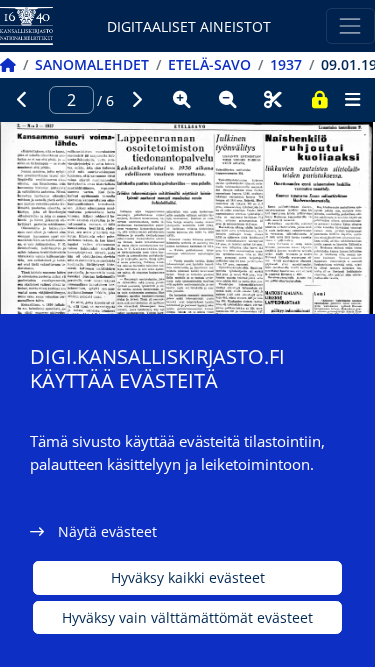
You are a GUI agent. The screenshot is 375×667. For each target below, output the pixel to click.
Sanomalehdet (92, 64)
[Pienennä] (228, 100)
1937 (286, 64)
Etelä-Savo (209, 64)
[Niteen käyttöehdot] (319, 100)
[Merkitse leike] (273, 100)
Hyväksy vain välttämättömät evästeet (187, 617)
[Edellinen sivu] (23, 100)
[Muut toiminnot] (352, 100)
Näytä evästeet (107, 531)
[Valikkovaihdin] (350, 25)
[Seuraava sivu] (137, 100)
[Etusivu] (8, 64)
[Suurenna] (182, 100)
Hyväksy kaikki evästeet (188, 577)
